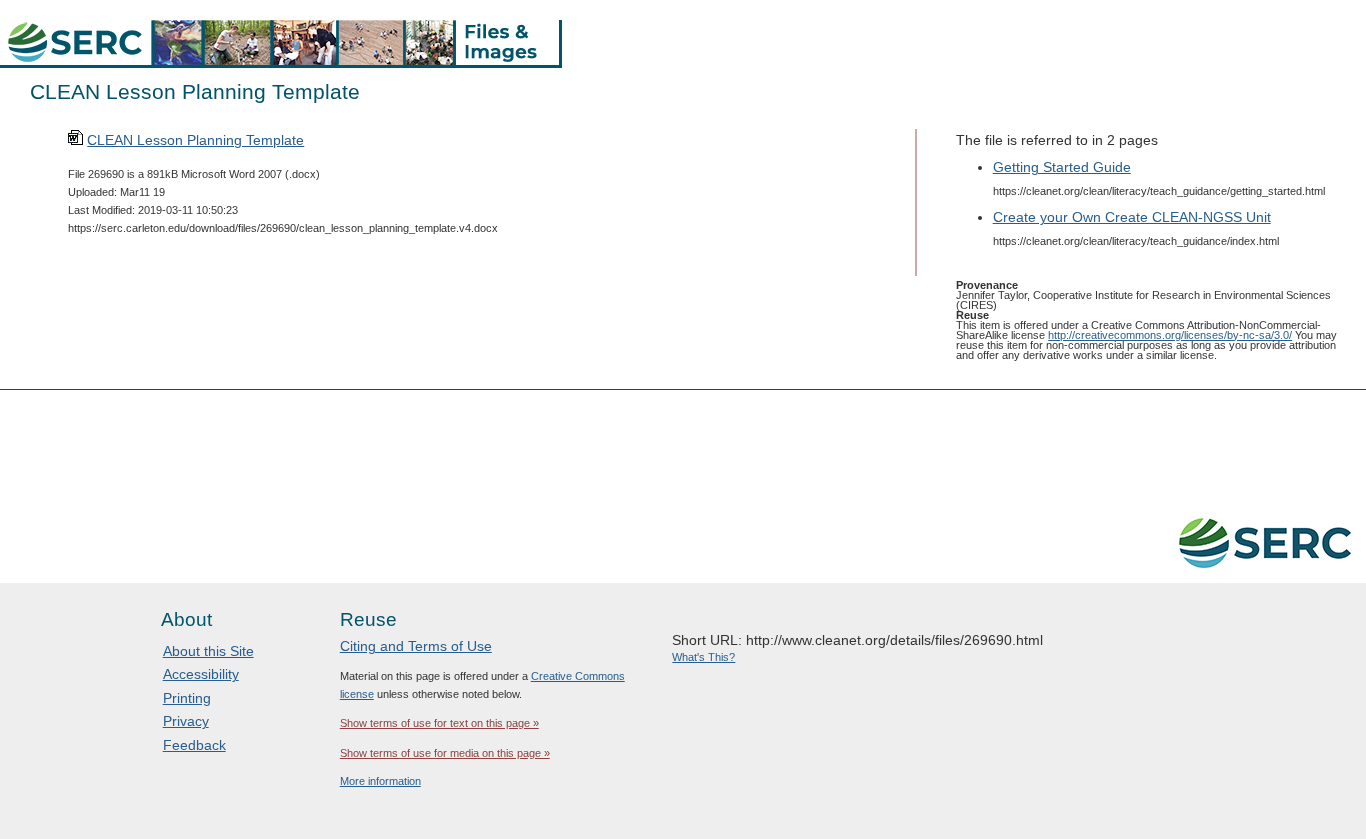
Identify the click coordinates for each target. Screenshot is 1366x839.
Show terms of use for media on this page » (445, 753)
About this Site (208, 651)
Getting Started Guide (1062, 167)
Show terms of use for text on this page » (439, 723)
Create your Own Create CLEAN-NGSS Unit (1132, 217)
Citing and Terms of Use (416, 646)
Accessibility (201, 674)
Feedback (194, 745)
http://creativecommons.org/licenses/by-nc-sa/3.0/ (1170, 335)
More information (380, 781)
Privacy (186, 721)
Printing (187, 698)
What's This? (703, 657)
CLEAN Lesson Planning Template (195, 140)
